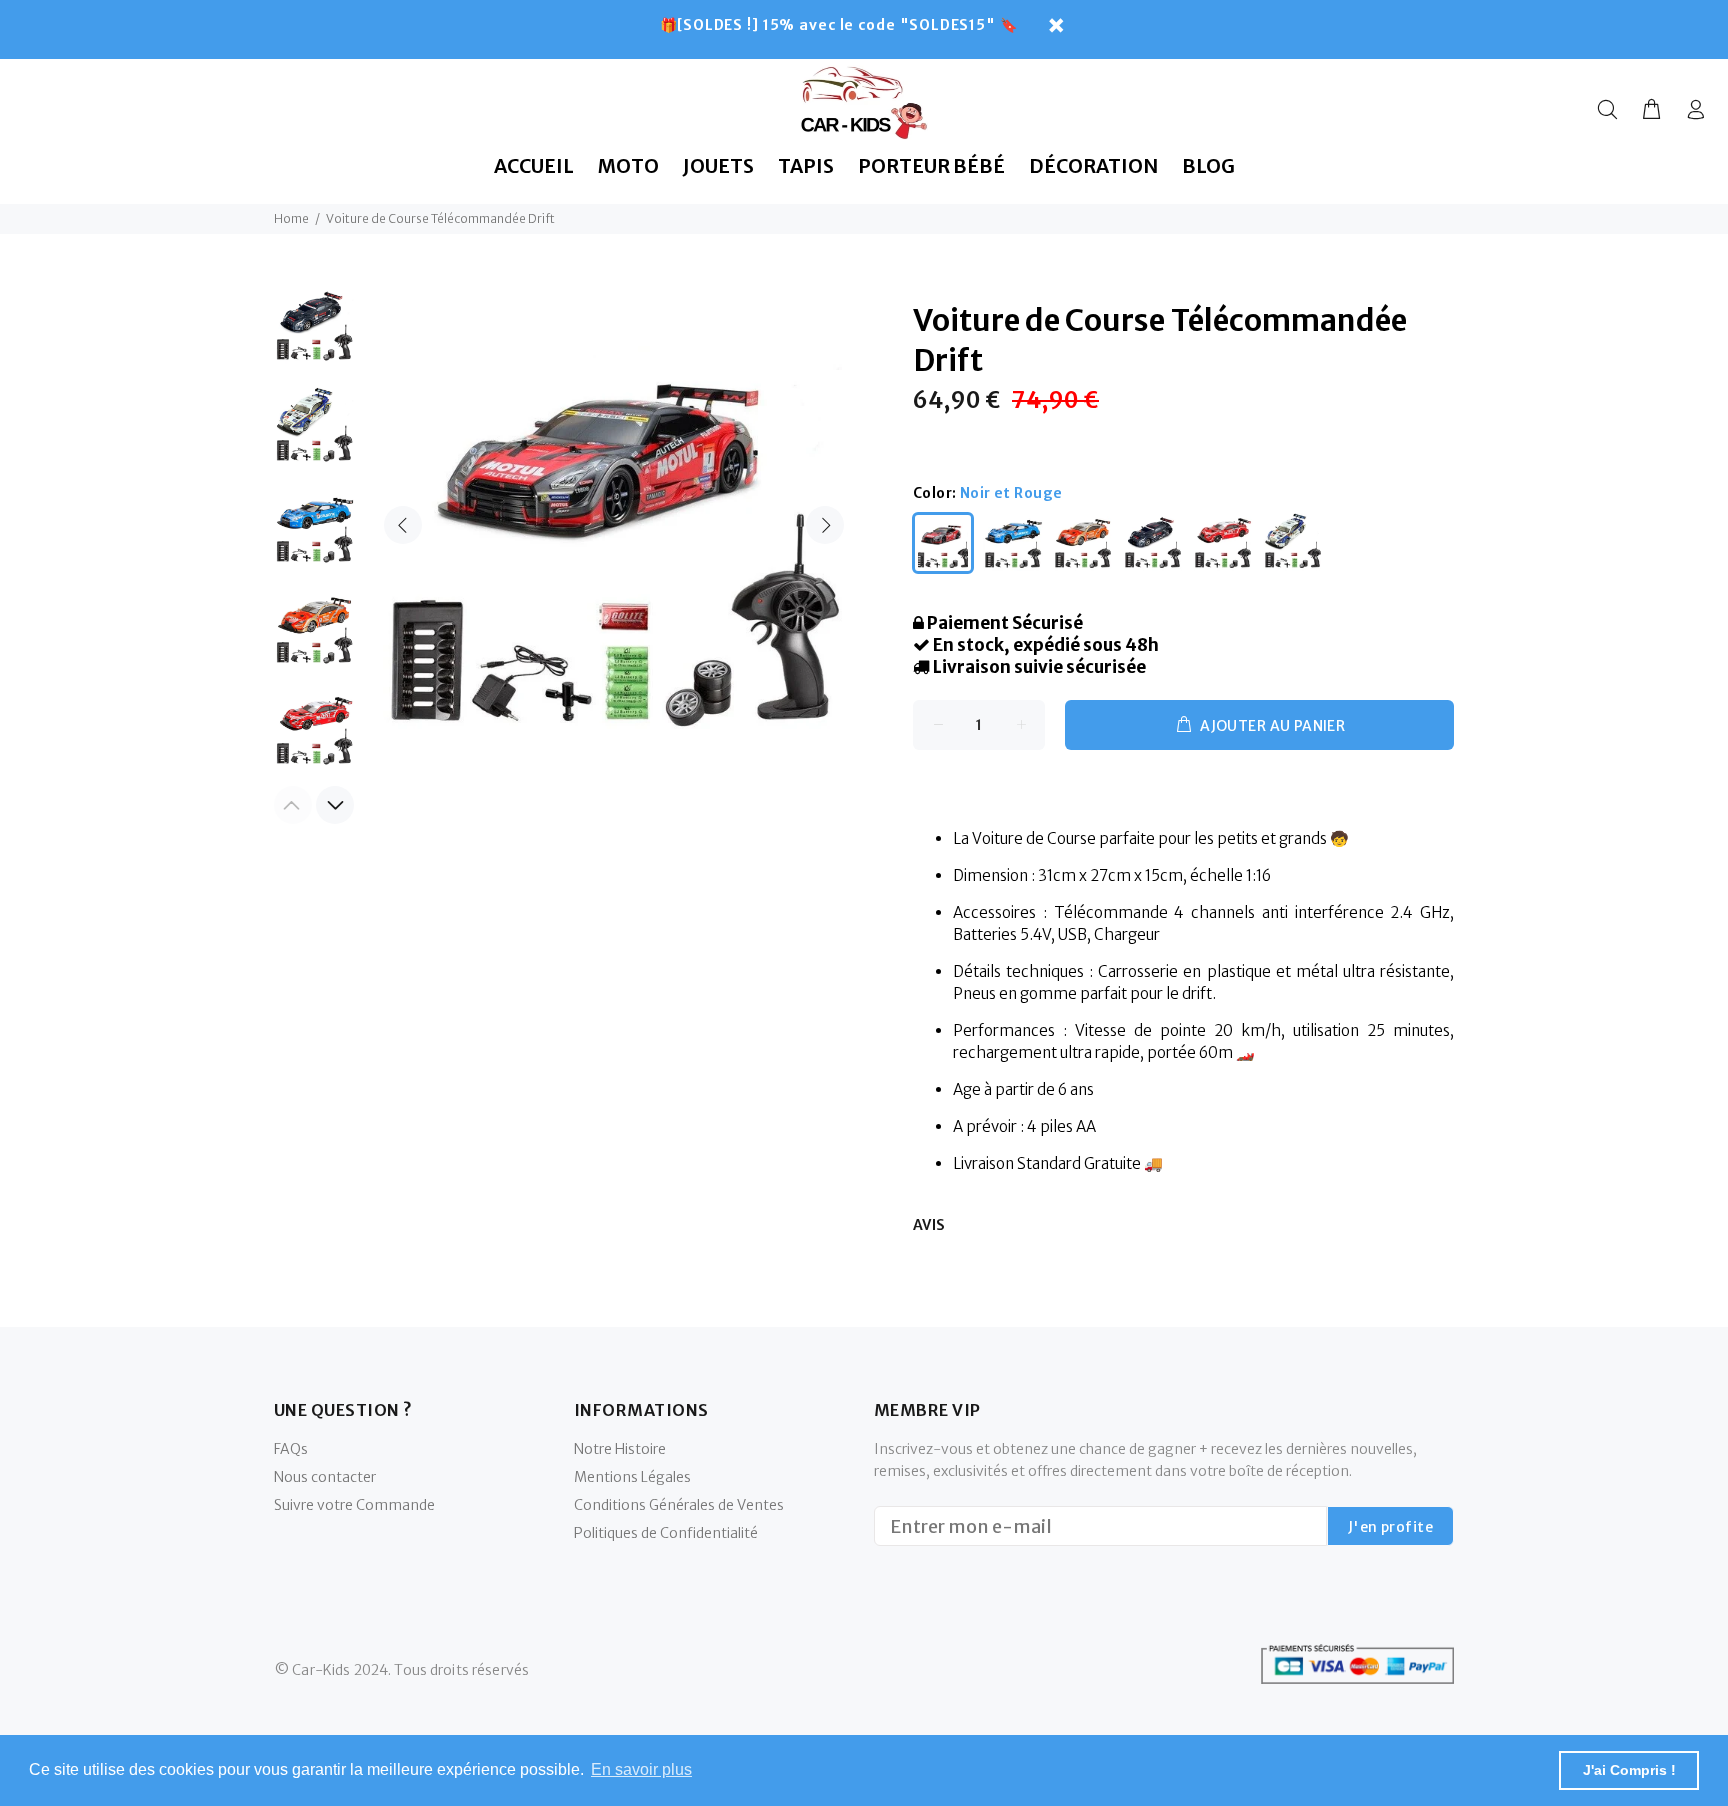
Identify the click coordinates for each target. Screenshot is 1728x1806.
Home (291, 218)
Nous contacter (325, 1477)
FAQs (291, 1449)
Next (825, 525)
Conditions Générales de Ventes (679, 1505)
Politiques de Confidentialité (666, 1533)
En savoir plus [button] (641, 1769)
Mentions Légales (632, 1477)
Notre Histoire (620, 1449)
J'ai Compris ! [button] (1629, 1770)
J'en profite (1390, 1527)
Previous (403, 525)
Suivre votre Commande (354, 1505)
